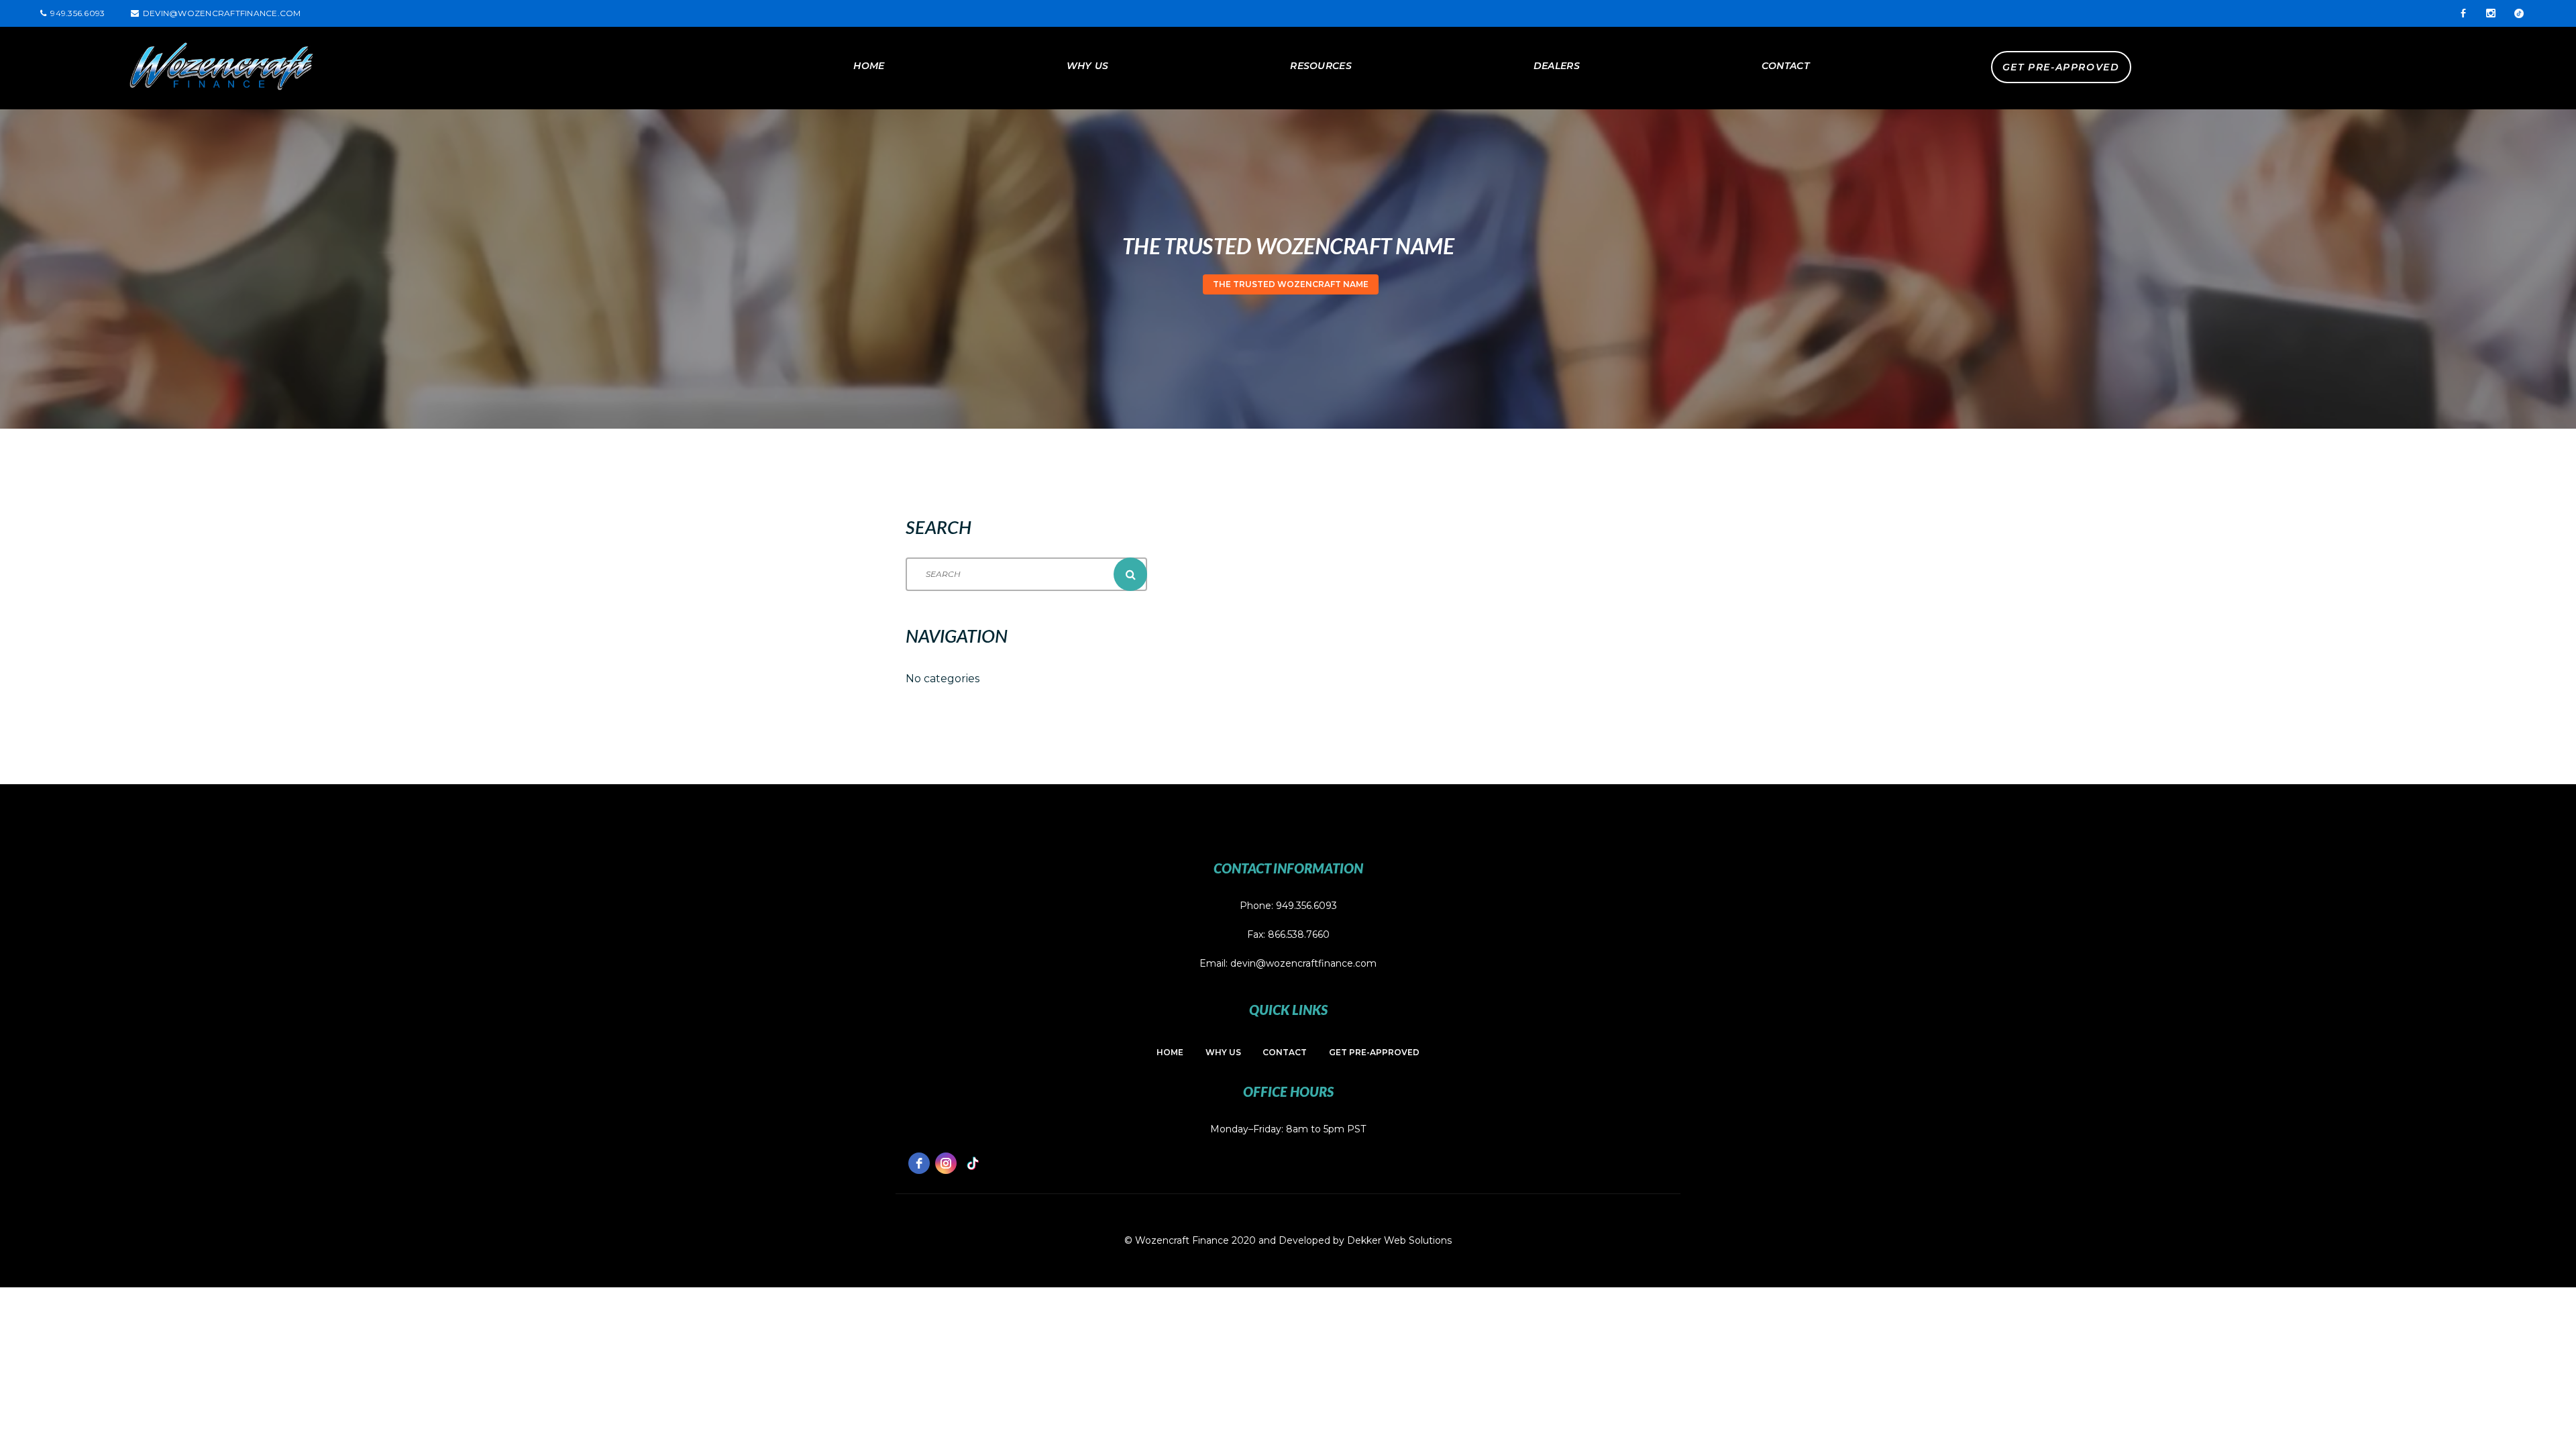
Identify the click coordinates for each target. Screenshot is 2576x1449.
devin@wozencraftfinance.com (222, 13)
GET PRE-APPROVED (2061, 67)
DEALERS (1557, 66)
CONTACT (1785, 66)
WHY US (1088, 66)
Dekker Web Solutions (1399, 1240)
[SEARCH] (1130, 574)
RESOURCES (1321, 66)
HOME (869, 66)
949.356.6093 (1306, 906)
